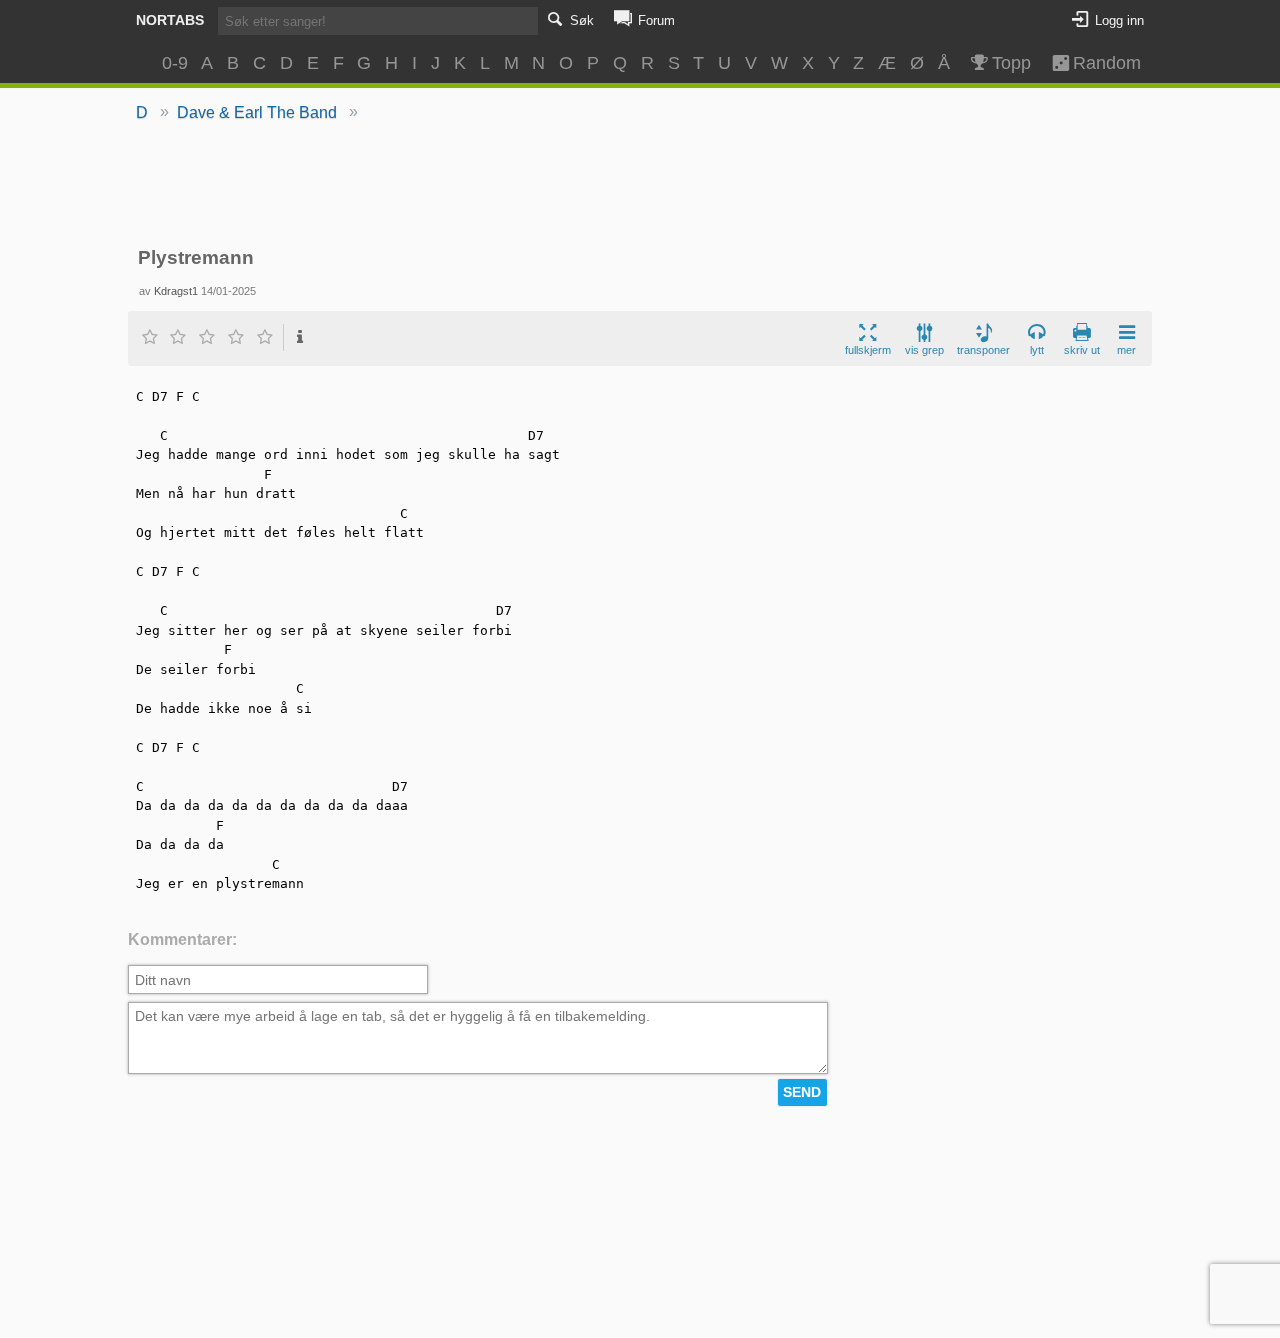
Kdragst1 (176, 291)
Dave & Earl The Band (257, 112)
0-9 (175, 63)
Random (1098, 63)
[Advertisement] (640, 186)
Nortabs (170, 20)
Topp (1011, 63)
